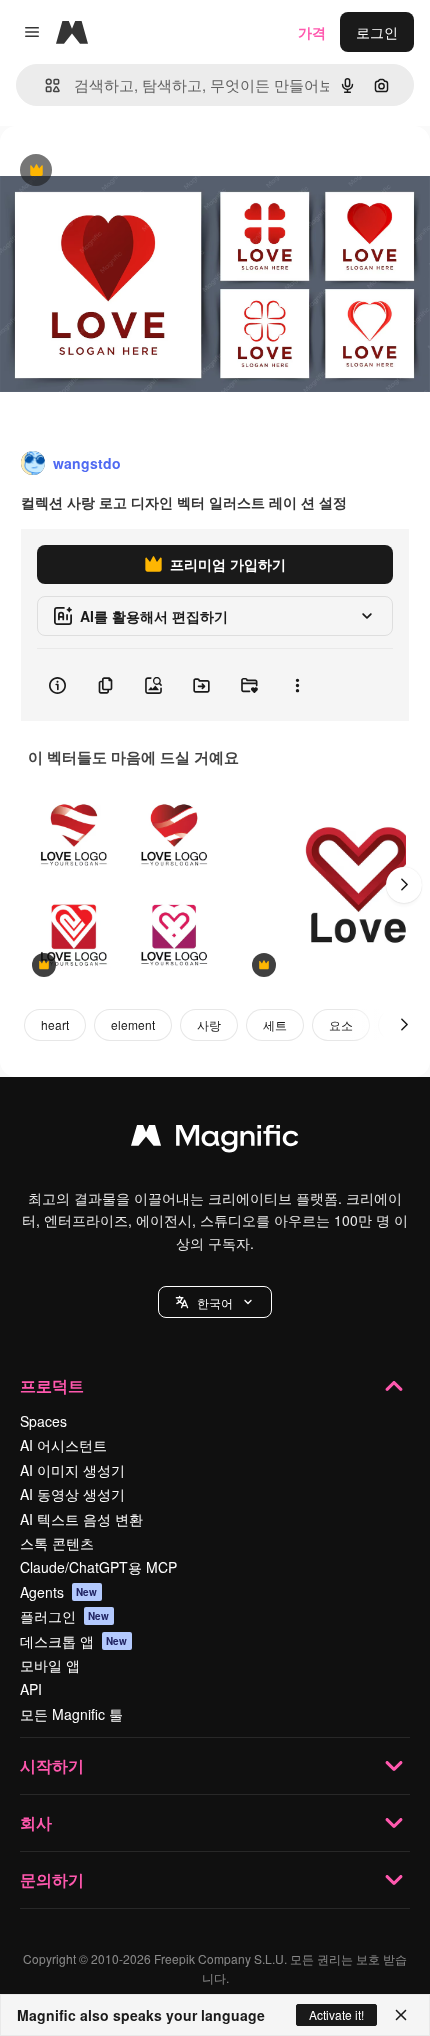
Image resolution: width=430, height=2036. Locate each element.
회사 (36, 1822)
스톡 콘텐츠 (57, 1543)
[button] (215, 1302)
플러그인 (65, 1616)
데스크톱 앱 (74, 1641)
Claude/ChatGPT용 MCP (98, 1567)
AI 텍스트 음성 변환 (81, 1519)
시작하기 (52, 1765)
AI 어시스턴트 (63, 1445)
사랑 (209, 1024)
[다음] (404, 885)
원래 (115, 171)
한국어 (215, 1302)
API (31, 1689)
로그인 (377, 32)
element (133, 1024)
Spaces (43, 1421)
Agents (59, 1592)
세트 (275, 1024)
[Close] (401, 2015)
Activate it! (336, 2014)
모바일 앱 (50, 1665)
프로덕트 (52, 1385)
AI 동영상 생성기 (72, 1494)
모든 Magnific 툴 (71, 1714)
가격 (312, 32)
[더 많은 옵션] (297, 685)
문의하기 (52, 1879)
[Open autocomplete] (44, 85)
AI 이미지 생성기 (72, 1470)
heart (55, 1024)
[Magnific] (215, 1140)
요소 (341, 1024)
